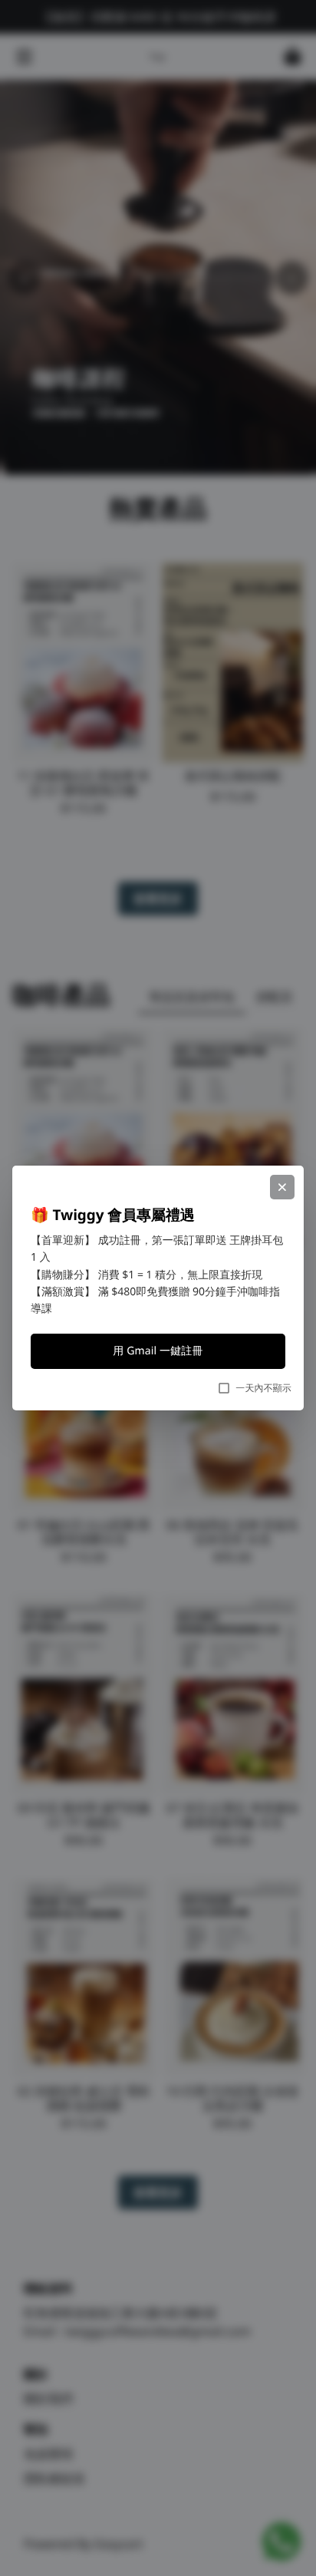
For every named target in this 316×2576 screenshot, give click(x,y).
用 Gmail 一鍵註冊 (158, 1351)
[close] (282, 1187)
